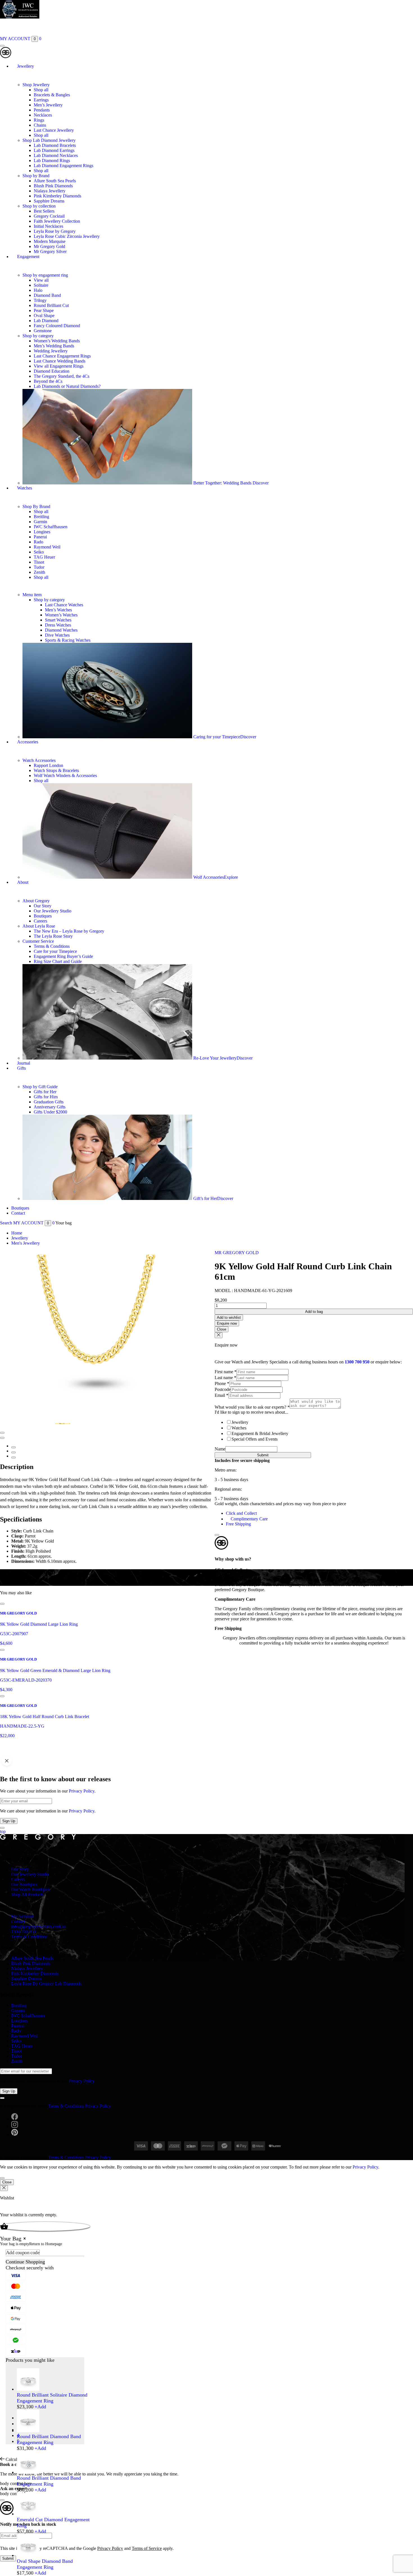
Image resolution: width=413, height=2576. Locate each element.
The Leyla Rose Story (53, 936)
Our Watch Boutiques (30, 1890)
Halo (38, 290)
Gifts (21, 1068)
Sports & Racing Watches (68, 640)
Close (222, 1329)
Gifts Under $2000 (50, 1112)
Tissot (39, 562)
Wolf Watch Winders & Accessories (65, 775)
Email (222, 1395)
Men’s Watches (58, 610)
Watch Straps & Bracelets (56, 770)
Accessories (28, 742)
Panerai (40, 537)
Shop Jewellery (36, 85)
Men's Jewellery (26, 1243)
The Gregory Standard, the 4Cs (62, 376)
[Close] (217, 1535)
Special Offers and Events (255, 1439)
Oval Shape (44, 316)
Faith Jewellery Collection (57, 221)
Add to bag (314, 1312)
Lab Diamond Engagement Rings (63, 166)
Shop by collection (39, 206)
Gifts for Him (46, 1097)
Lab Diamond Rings (52, 160)
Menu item (32, 595)
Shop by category (38, 336)
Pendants (42, 110)
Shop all (41, 90)
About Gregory (36, 901)
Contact (18, 1213)
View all (41, 280)
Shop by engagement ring (45, 275)
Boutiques (43, 916)
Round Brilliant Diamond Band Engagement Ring (49, 2439)
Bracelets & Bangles (52, 95)
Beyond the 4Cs (48, 381)
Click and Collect (241, 1513)
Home (17, 1233)
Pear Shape (44, 310)
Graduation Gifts (49, 1102)
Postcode (223, 1389)
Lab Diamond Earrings (54, 150)
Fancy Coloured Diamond (57, 326)
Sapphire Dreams (49, 201)
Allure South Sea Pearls (55, 181)
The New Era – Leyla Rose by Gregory (69, 931)
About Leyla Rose (39, 926)
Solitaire (41, 285)
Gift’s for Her (205, 1198)
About (23, 882)
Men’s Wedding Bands (54, 346)
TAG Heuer (44, 557)
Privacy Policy (82, 1791)
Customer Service (38, 941)
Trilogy (40, 300)
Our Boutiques (24, 1884)
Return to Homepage (46, 2244)
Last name (225, 1378)
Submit (263, 1455)
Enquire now (227, 1323)
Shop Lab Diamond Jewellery (49, 140)
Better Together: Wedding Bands (223, 483)
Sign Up (9, 1821)
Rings (39, 120)
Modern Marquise (50, 241)
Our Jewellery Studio (53, 911)
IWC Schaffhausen (51, 527)
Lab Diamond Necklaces (56, 155)
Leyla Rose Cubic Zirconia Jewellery (67, 236)
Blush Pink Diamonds (53, 186)
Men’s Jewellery (48, 105)
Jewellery (26, 66)
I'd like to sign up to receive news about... (251, 1412)
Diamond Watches (61, 630)
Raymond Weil (47, 547)
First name (226, 1372)
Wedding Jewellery (51, 351)
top (3, 1831)
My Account (22, 1916)
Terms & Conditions (52, 946)
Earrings (41, 100)
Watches (25, 488)
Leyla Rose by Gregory (55, 231)
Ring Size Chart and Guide (58, 961)
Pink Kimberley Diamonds (57, 196)
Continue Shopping (25, 2262)
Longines (42, 532)
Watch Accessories (39, 760)
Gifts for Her (45, 1092)
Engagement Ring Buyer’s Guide (63, 956)
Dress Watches (58, 625)
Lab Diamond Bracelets (55, 145)
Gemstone (43, 331)
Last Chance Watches (64, 605)
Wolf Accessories (209, 877)
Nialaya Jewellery (50, 191)
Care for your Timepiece (55, 951)
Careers (40, 921)
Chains (40, 125)
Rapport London (48, 765)
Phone (222, 1383)
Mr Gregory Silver (50, 251)
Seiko (39, 552)
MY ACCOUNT (15, 39)
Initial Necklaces (48, 226)
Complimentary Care (249, 1519)
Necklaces (43, 115)
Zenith (39, 572)
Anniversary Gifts (50, 1107)
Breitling (41, 517)
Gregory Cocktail (49, 216)
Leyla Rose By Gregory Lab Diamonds (46, 1984)
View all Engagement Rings (59, 366)
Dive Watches (57, 635)
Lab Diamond (46, 321)
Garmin (40, 522)
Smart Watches (58, 620)
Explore (231, 877)
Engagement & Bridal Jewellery (260, 1433)
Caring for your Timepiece (217, 737)
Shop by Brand (36, 176)
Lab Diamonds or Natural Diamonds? (67, 386)
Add (40, 2407)
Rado (38, 542)
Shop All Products (27, 1895)
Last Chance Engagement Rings (62, 356)
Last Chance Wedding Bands (60, 361)
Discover (261, 483)
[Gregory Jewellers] (6, 57)
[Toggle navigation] (2, 46)
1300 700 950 (357, 1362)
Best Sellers (44, 211)
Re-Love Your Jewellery (215, 1058)
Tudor (39, 567)
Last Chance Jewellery (54, 130)
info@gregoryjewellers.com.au (39, 1927)
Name (220, 1449)
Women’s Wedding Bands (57, 341)
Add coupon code (23, 2252)
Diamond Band (47, 295)
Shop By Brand (36, 506)
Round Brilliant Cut (51, 305)
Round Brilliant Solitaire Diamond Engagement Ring (52, 2398)
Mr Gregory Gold (49, 246)
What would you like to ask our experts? (252, 1407)
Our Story (43, 906)
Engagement (28, 257)
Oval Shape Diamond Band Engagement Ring (45, 2564)
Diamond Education (52, 371)
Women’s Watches (61, 615)
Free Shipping (238, 1524)
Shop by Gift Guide (40, 1087)
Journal (24, 1063)
